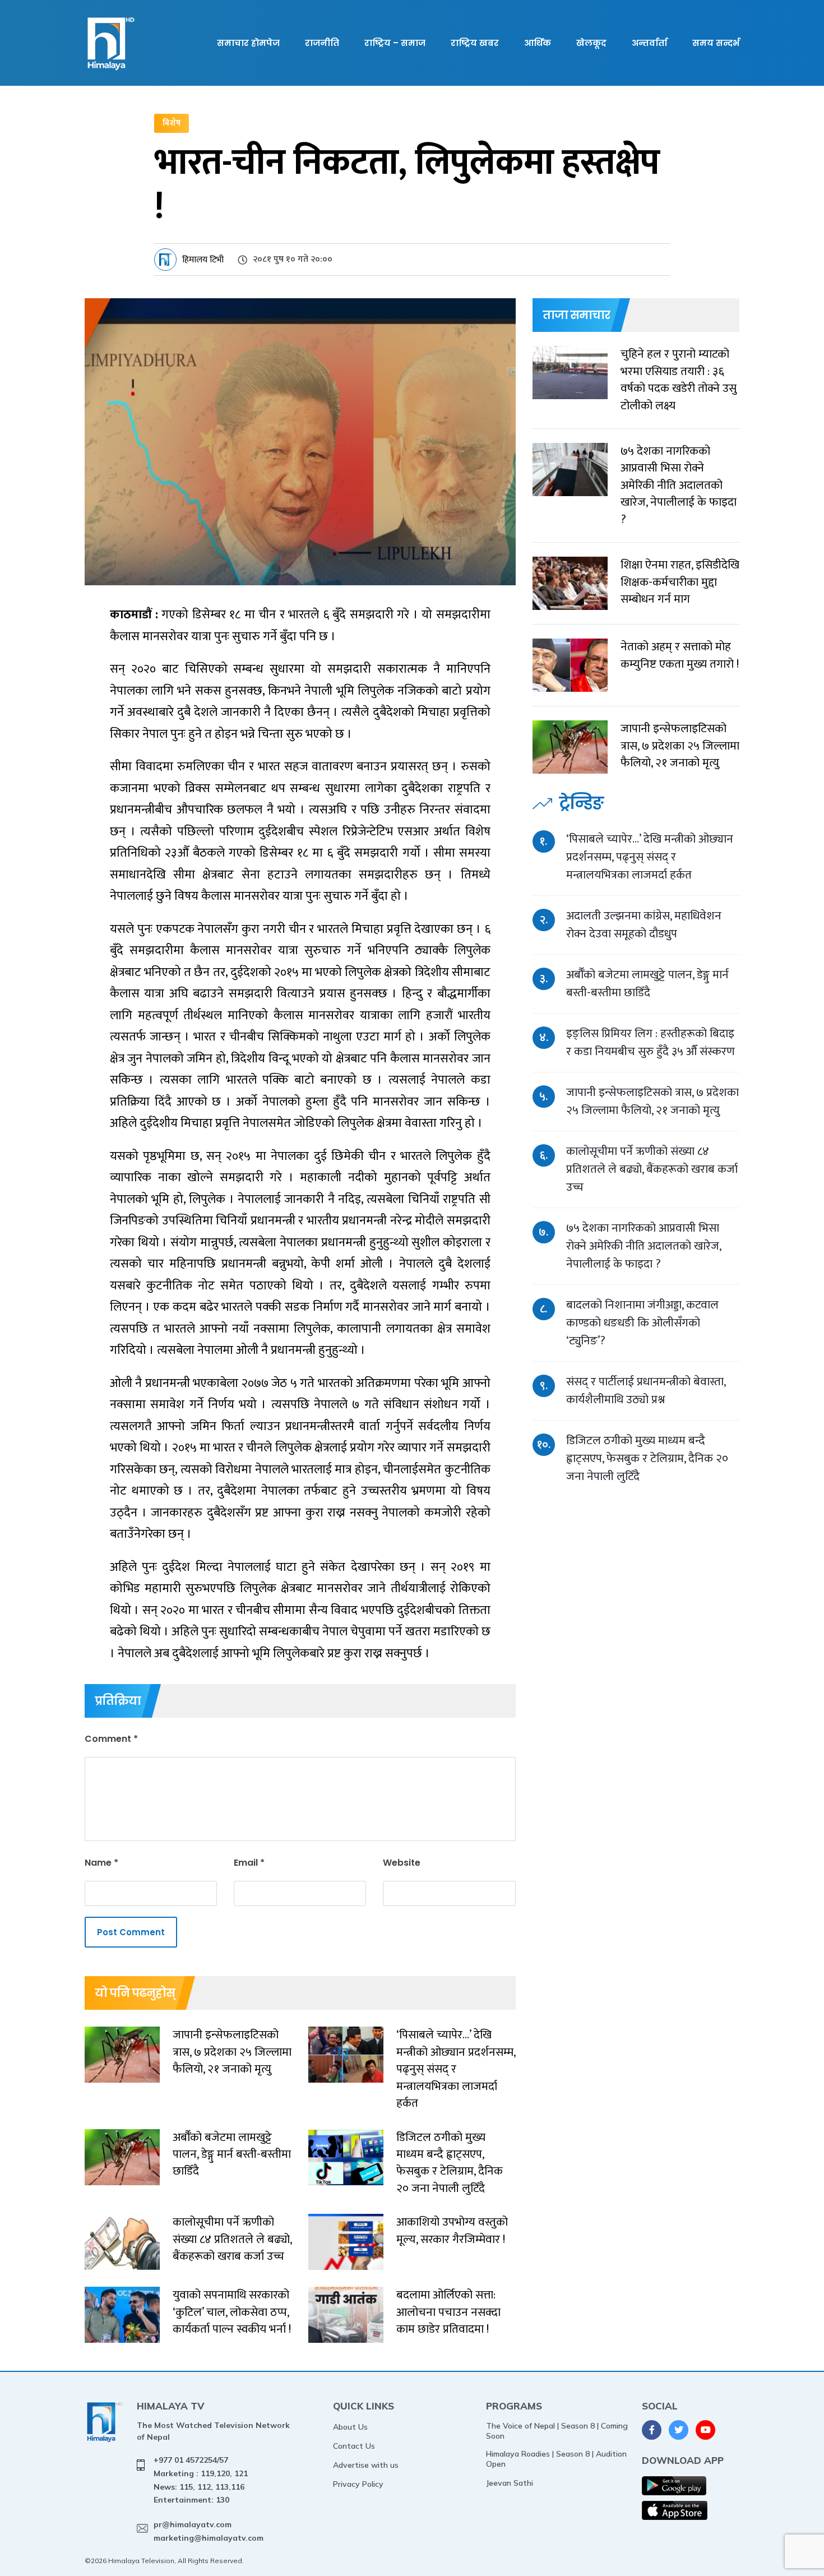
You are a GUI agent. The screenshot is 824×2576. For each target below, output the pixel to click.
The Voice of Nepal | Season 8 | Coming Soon (557, 2431)
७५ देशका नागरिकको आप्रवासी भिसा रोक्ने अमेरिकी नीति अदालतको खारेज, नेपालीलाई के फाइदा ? (644, 1246)
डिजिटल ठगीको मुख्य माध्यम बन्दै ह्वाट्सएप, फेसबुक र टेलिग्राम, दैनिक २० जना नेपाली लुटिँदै (647, 1458)
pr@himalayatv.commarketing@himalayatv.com (209, 2531)
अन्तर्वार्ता (649, 43)
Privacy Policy (358, 2484)
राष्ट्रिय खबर (475, 43)
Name (101, 1863)
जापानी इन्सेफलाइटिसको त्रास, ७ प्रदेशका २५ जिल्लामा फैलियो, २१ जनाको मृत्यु (652, 1101)
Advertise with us (366, 2465)
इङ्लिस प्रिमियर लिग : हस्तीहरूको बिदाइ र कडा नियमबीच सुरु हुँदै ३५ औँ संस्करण (651, 1042)
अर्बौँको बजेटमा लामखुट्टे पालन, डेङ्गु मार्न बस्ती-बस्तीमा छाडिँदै (647, 984)
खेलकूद (591, 43)
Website (402, 1863)
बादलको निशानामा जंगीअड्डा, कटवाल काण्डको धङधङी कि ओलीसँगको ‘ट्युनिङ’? (642, 1323)
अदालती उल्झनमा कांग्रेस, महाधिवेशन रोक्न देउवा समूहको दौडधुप (644, 925)
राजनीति (322, 43)
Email (249, 1863)
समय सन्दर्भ (716, 43)
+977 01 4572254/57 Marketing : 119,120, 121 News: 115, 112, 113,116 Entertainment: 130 (201, 2480)
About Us (350, 2427)
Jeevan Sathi (510, 2483)
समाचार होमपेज (248, 43)
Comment (111, 1739)
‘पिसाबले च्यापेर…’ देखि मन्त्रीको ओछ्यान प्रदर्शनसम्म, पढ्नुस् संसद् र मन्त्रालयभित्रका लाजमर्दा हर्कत (650, 857)
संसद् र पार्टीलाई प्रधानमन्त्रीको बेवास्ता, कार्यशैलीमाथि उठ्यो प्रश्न (646, 1391)
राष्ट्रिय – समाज (395, 43)
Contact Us (354, 2446)
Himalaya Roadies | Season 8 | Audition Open (556, 2459)
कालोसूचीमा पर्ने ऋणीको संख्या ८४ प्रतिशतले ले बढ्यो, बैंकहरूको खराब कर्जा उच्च (652, 1169)
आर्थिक (538, 43)
